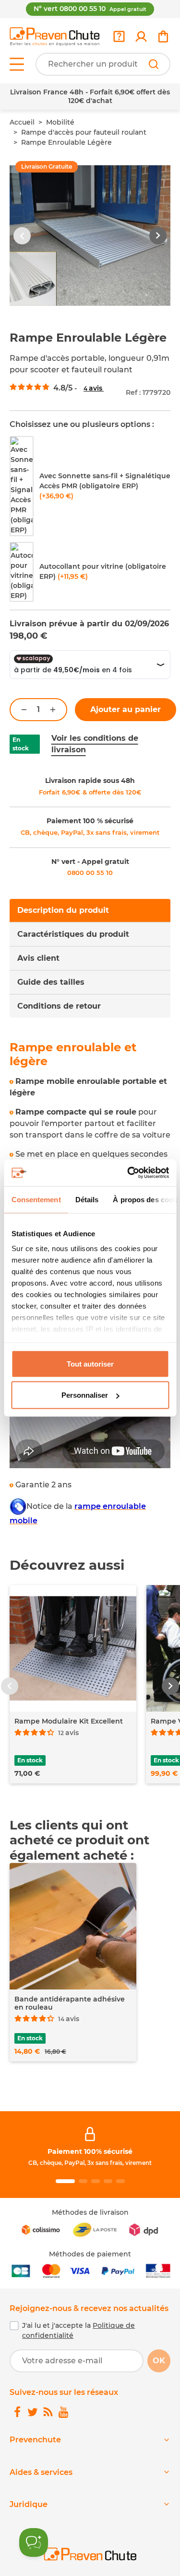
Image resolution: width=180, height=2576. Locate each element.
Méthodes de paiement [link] (90, 2254)
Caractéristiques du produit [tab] (73, 934)
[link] (141, 36)
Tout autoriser (90, 1363)
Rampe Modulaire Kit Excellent (69, 1721)
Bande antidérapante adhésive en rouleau (70, 2003)
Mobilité (60, 122)
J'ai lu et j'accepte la (78, 2330)
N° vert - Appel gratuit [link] (90, 862)
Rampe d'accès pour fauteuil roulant (84, 132)
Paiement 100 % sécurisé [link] (90, 821)
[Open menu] (17, 64)
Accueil (22, 122)
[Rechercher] (154, 64)
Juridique (29, 2504)
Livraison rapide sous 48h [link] (90, 781)
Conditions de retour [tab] (59, 1006)
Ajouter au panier (126, 709)
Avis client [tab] (38, 958)
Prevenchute (35, 2440)
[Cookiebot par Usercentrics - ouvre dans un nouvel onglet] (128, 1173)
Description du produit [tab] (63, 910)
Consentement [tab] (36, 1199)
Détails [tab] (87, 1199)
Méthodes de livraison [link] (90, 2212)
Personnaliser (85, 1395)
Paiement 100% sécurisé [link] (90, 2151)
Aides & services (41, 2472)
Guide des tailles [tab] (51, 982)
